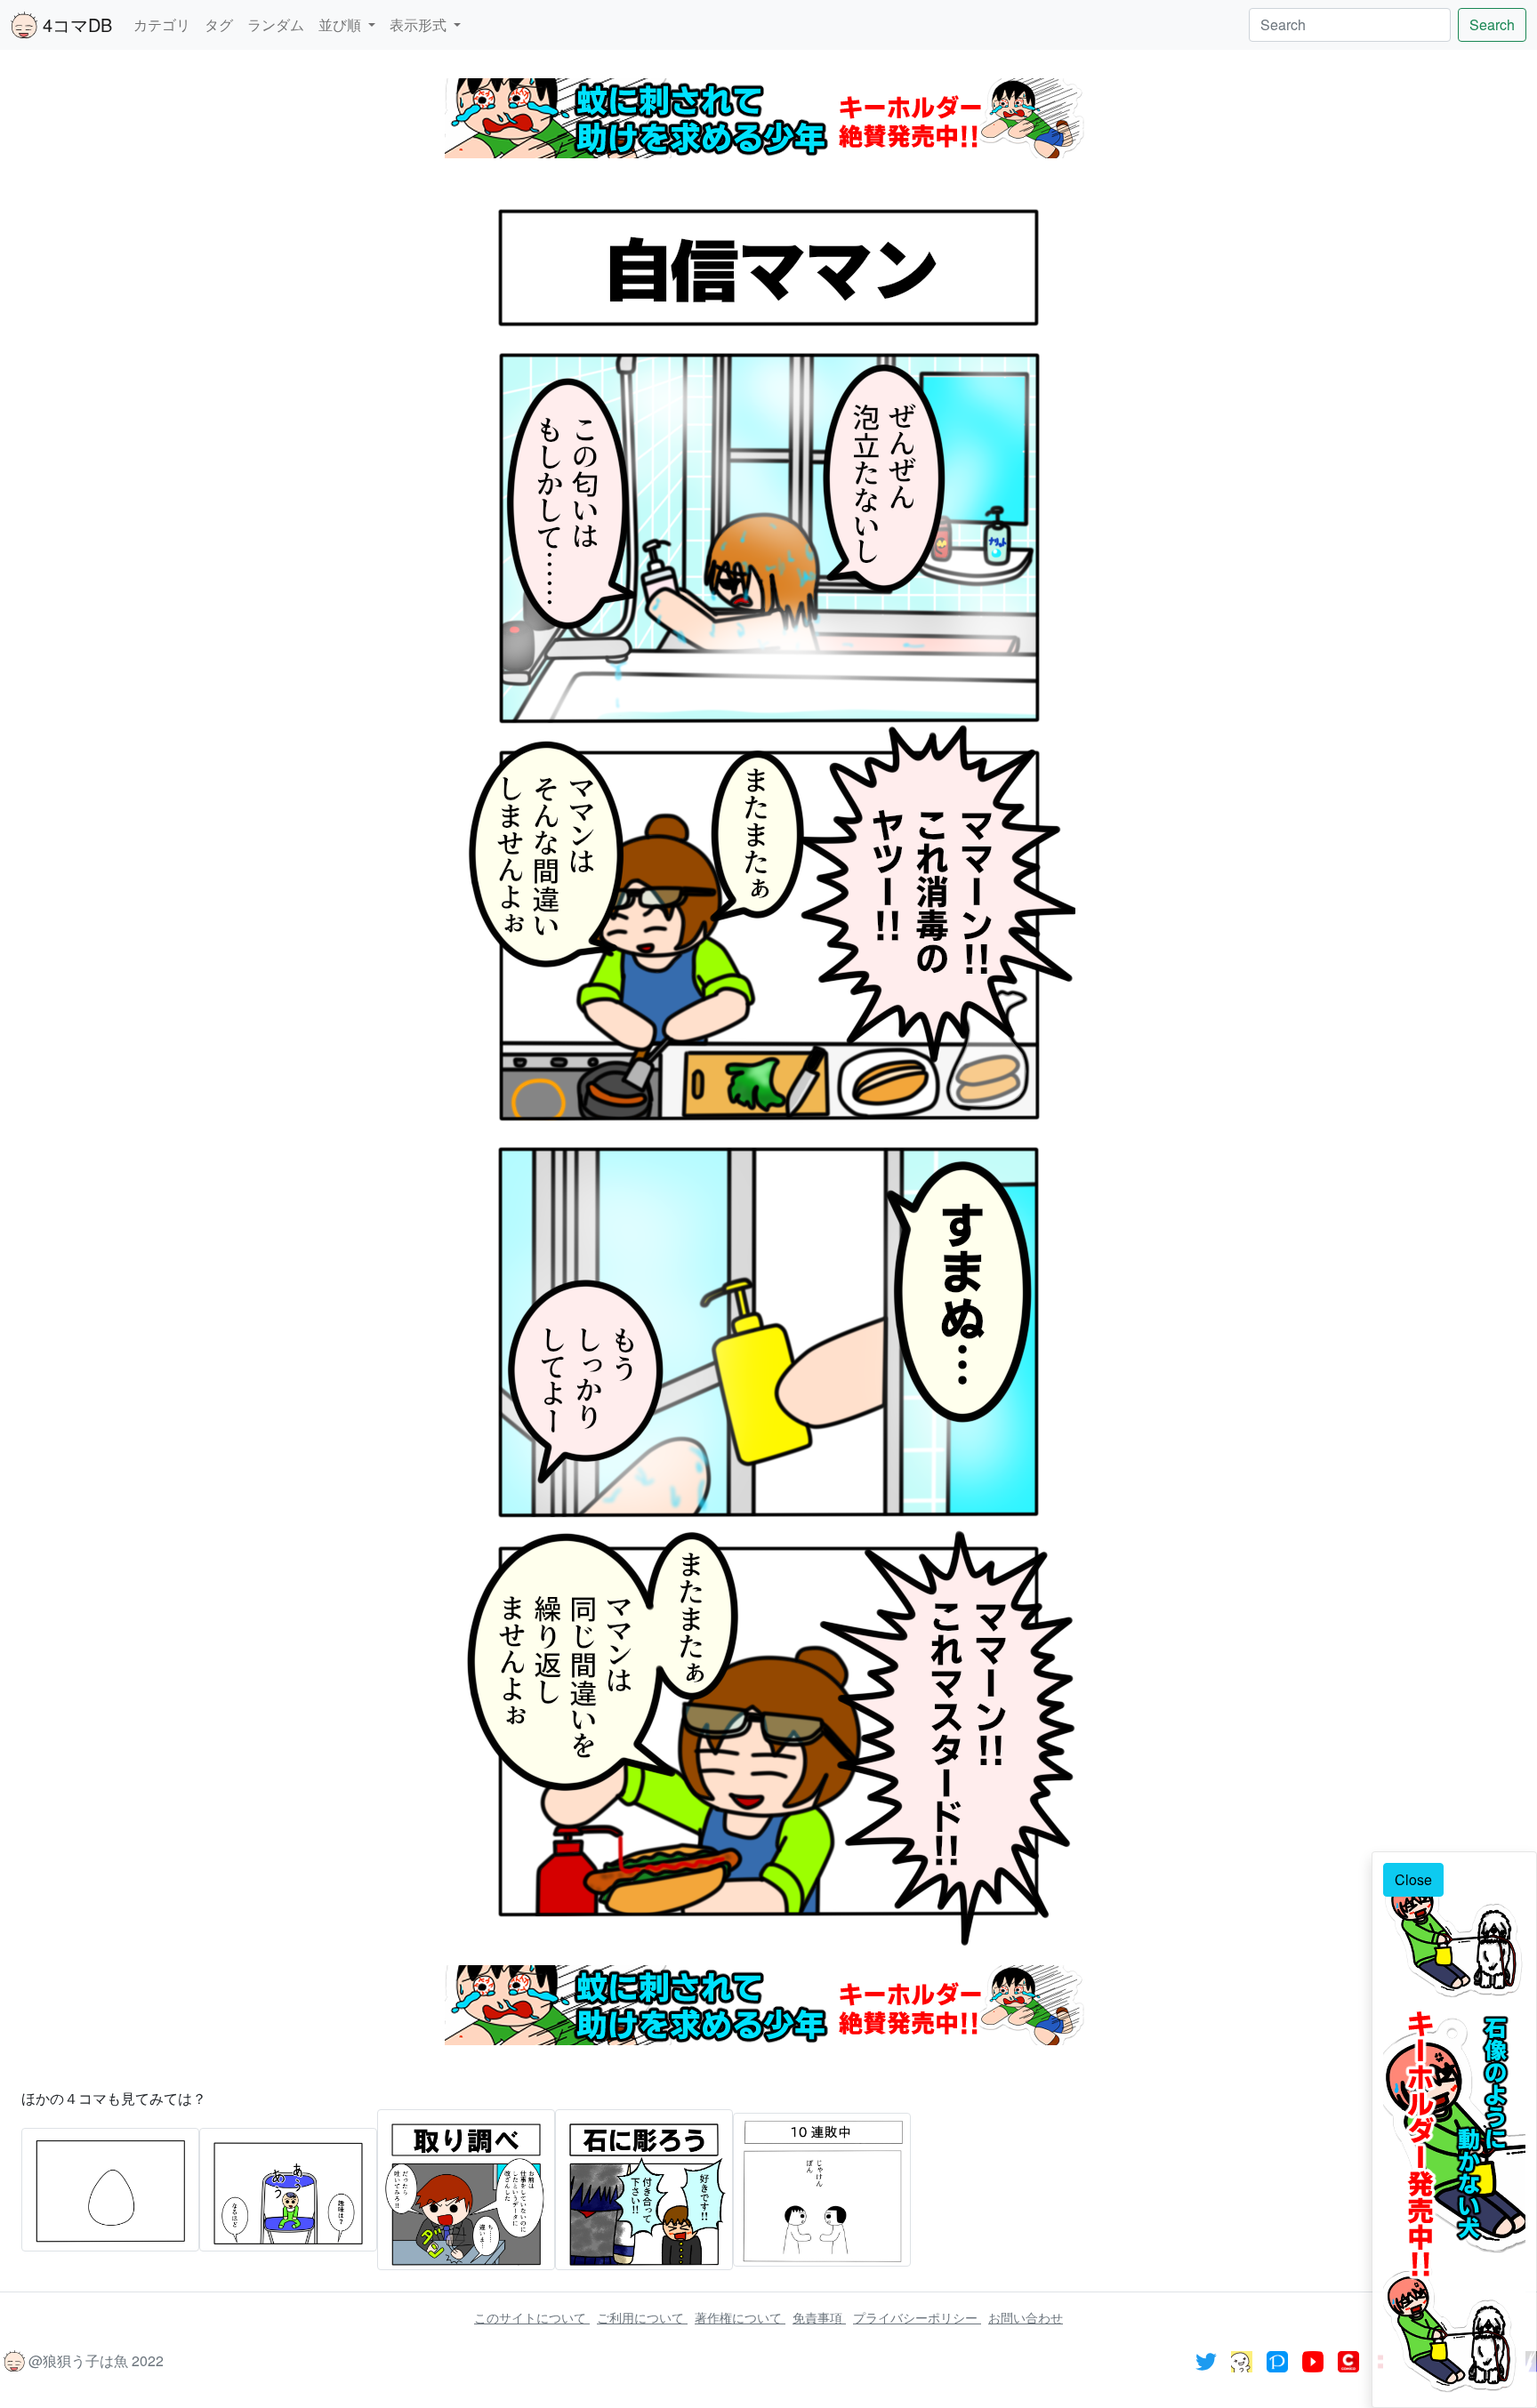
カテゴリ (162, 24)
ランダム (276, 24)
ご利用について (642, 2317)
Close (1413, 1879)
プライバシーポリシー (917, 2317)
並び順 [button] (342, 24)
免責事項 (819, 2317)
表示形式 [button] (420, 24)
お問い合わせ (1026, 2317)
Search (1492, 24)
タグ (219, 24)
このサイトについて (532, 2317)
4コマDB (75, 24)
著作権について (740, 2317)
